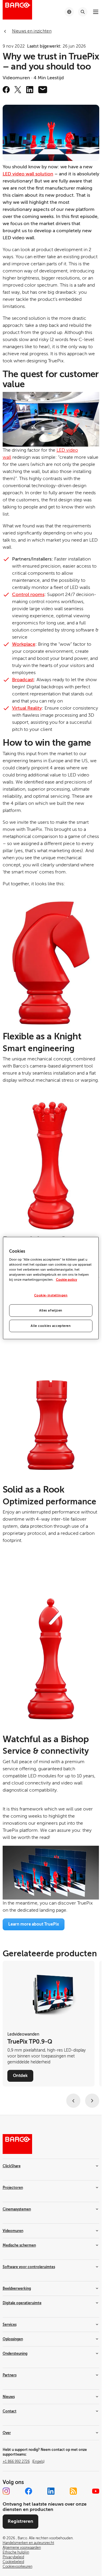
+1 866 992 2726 (24, 2462)
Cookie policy (67, 1280)
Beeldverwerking (17, 2288)
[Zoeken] (83, 12)
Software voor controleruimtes (29, 2267)
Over (7, 2433)
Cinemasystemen (17, 2209)
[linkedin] (30, 90)
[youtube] (96, 2491)
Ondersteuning (15, 2354)
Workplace (24, 644)
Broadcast (23, 680)
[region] (51, 1288)
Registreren (20, 2521)
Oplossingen (13, 2339)
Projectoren (13, 2188)
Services (10, 2325)
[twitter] (18, 90)
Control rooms (28, 595)
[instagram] (6, 2491)
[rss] (73, 2491)
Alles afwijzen (51, 1310)
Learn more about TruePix (34, 1924)
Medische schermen (19, 2245)
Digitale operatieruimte (22, 2303)
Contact (10, 2411)
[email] (43, 90)
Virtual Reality (27, 708)
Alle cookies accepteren (51, 1326)
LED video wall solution (28, 174)
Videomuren (13, 2231)
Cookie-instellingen (51, 1295)
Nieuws (9, 2397)
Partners (10, 2375)
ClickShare (12, 2166)
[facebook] (6, 90)
